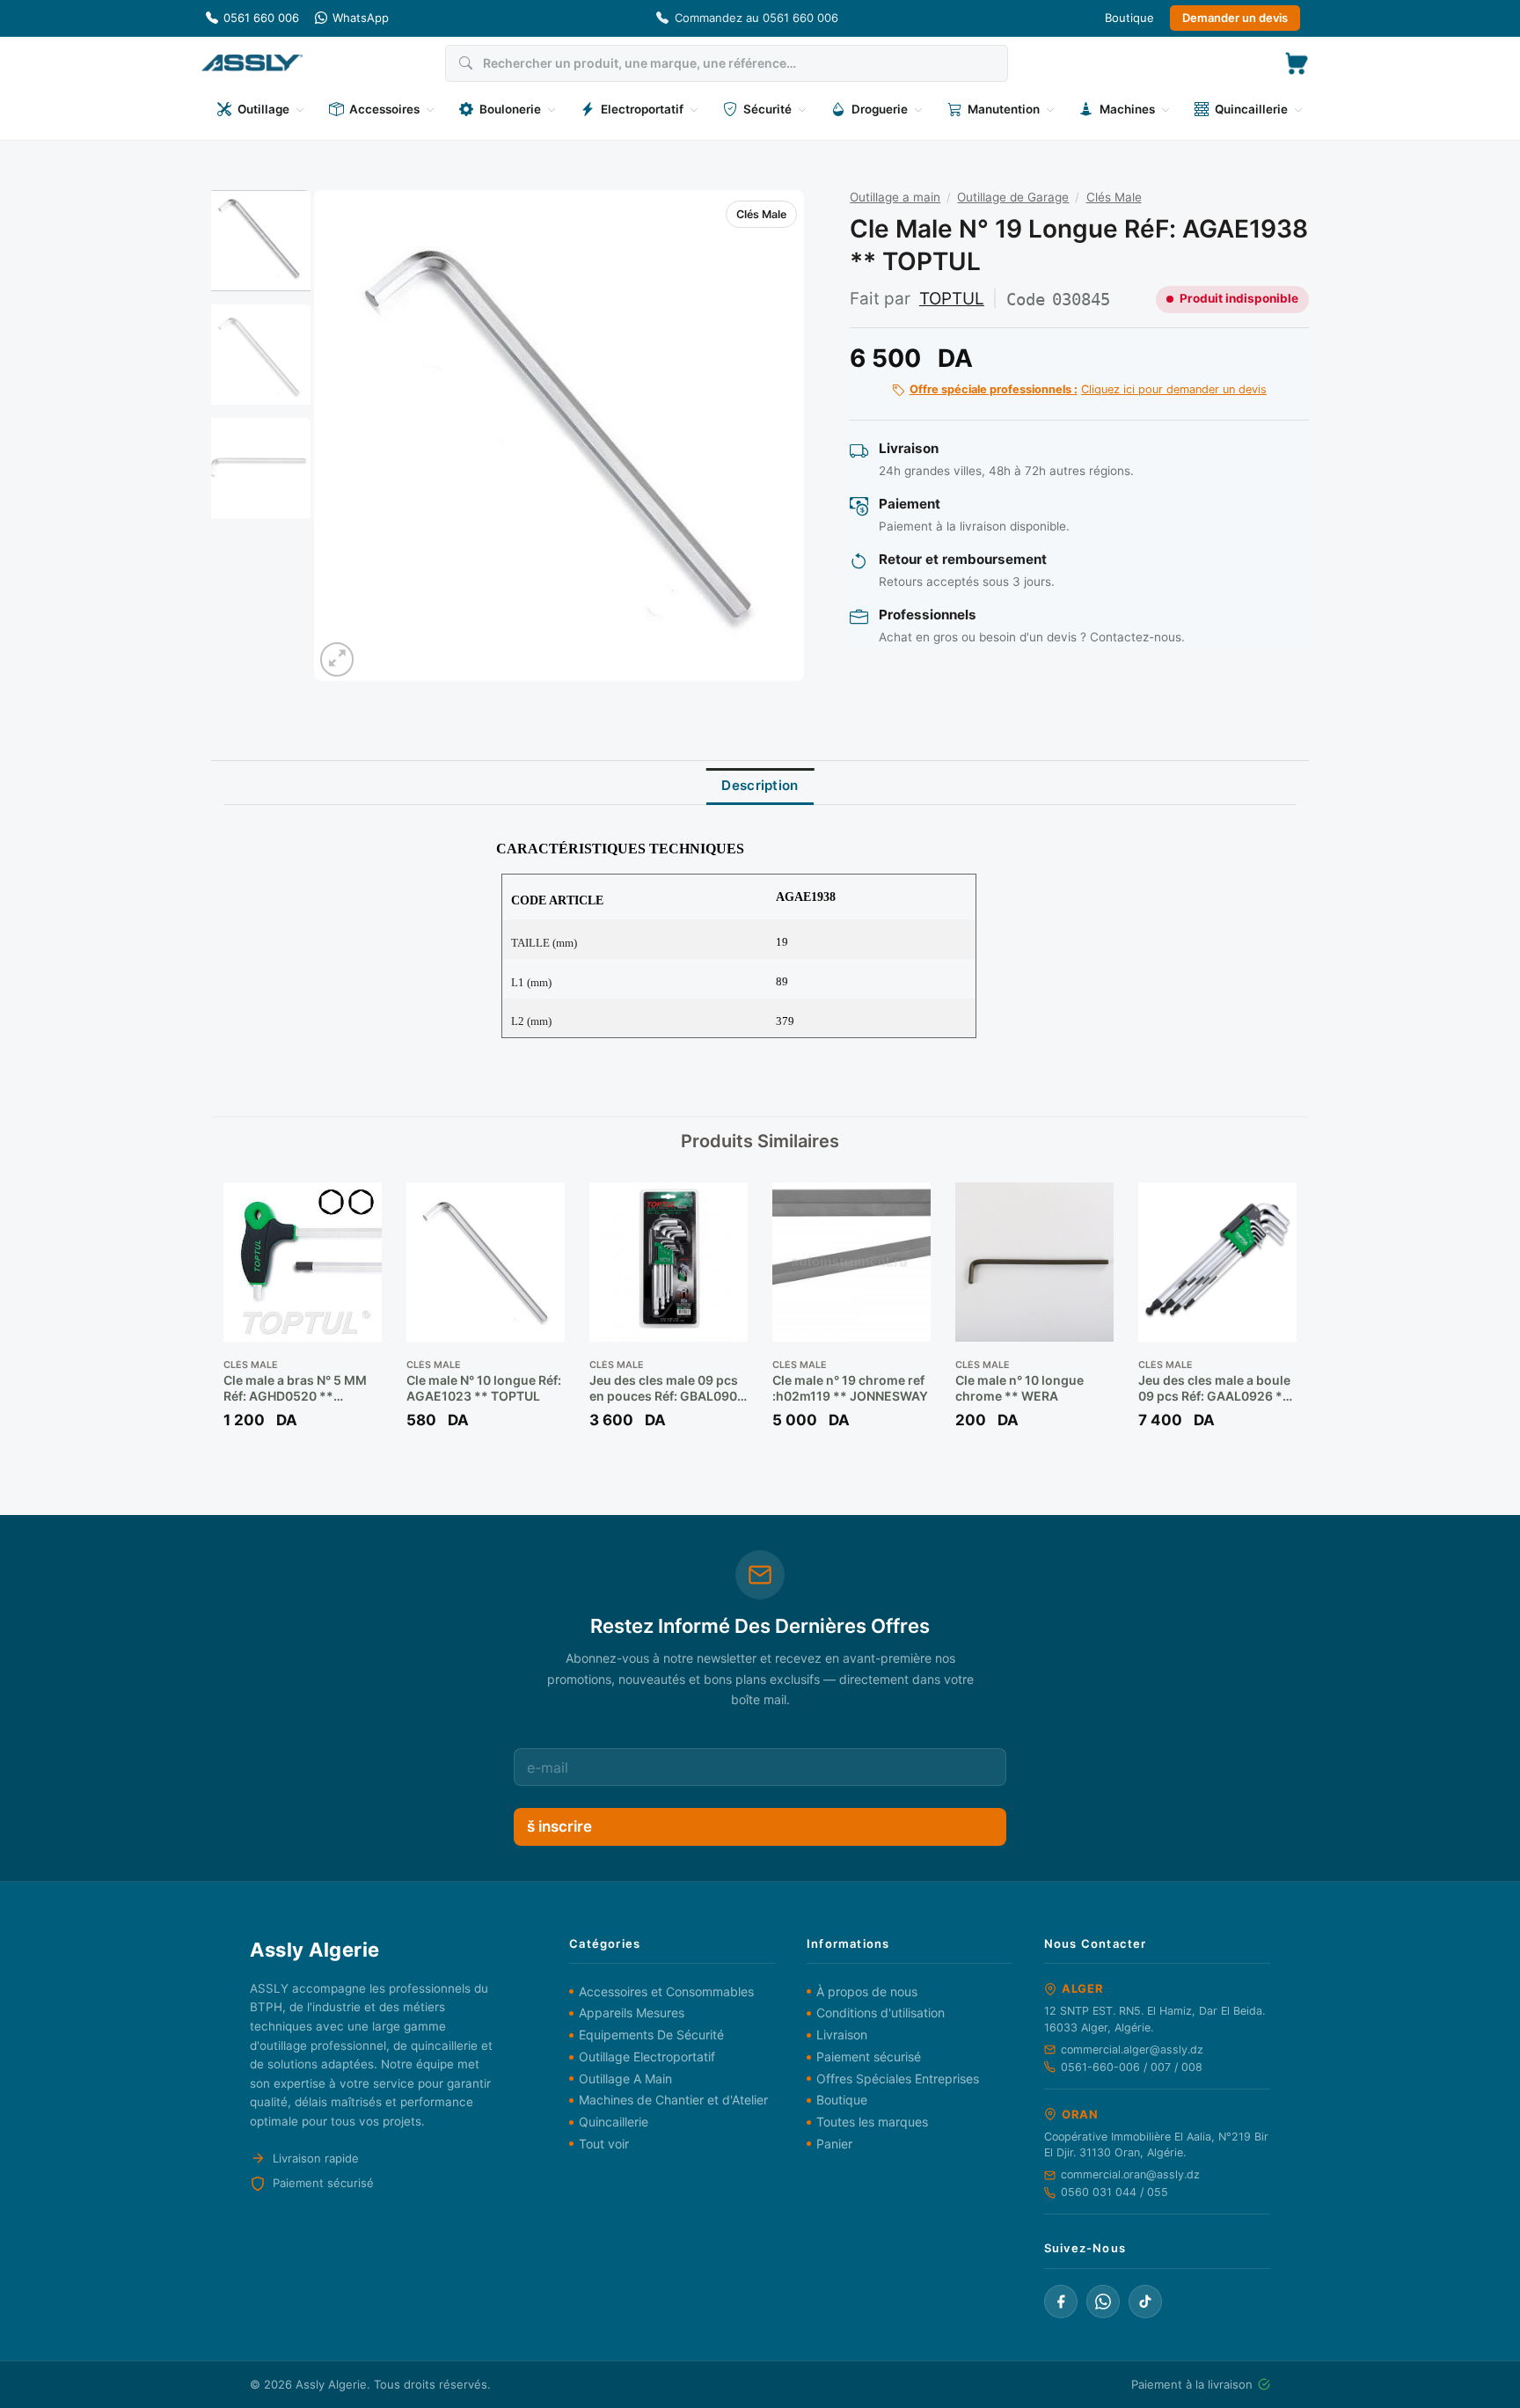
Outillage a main (895, 197)
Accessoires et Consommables (666, 1991)
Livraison (842, 2035)
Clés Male (761, 214)
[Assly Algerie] (252, 63)
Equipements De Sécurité (651, 2035)
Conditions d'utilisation (881, 2013)
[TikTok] (1145, 2302)
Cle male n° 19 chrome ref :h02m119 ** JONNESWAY (850, 1388)
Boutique (1129, 18)
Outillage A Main (625, 2079)
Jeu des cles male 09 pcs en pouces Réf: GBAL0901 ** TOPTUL (666, 1388)
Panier (834, 2144)
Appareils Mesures (632, 2013)
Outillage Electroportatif (647, 2057)
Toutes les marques (872, 2122)
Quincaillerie (614, 2122)
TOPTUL (952, 299)
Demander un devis (1235, 18)
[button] (1297, 63)
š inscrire (559, 1826)
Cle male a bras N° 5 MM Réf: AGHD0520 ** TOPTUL (295, 1388)
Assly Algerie (331, 2384)
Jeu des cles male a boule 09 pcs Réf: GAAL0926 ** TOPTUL (1214, 1388)
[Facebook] (1061, 2302)
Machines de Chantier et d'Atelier (673, 2100)
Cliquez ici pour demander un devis (1088, 389)
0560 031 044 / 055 (1114, 2192)
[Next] (772, 435)
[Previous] (346, 435)
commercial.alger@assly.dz (1132, 2049)
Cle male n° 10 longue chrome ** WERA (1019, 1388)
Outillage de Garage (1013, 197)
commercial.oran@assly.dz (1130, 2174)
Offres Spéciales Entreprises (898, 2079)
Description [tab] (760, 785)
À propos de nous (867, 1991)
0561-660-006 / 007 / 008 (1132, 2067)
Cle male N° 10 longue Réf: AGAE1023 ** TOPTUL (484, 1388)
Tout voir (604, 2144)
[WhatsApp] (1103, 2302)
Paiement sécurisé (869, 2057)
